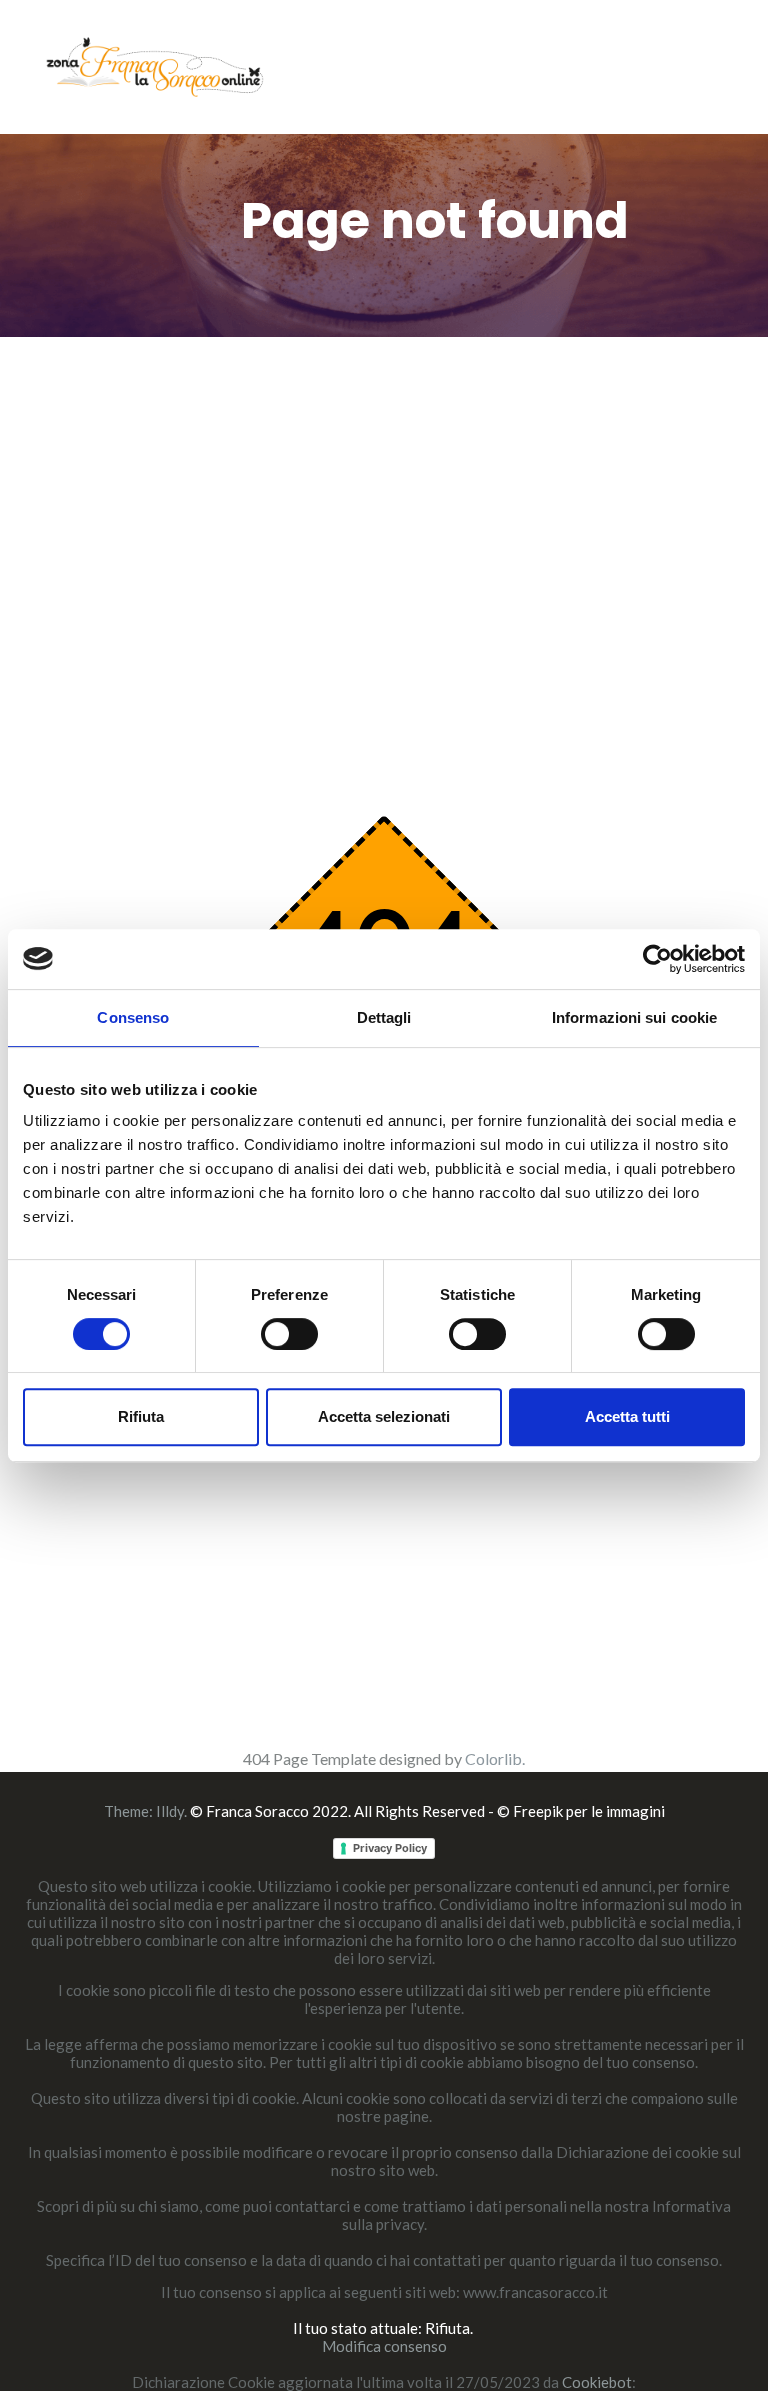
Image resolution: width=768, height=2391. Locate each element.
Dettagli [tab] (384, 1017)
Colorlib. (495, 1758)
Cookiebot (597, 2382)
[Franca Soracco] (155, 64)
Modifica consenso (384, 2346)
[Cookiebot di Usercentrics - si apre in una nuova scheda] (657, 959)
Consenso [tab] (133, 1017)
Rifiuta (141, 1416)
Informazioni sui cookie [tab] (634, 1017)
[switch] (289, 1334)
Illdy (170, 1811)
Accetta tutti (627, 1416)
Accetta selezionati (384, 1416)
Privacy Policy (390, 1848)
